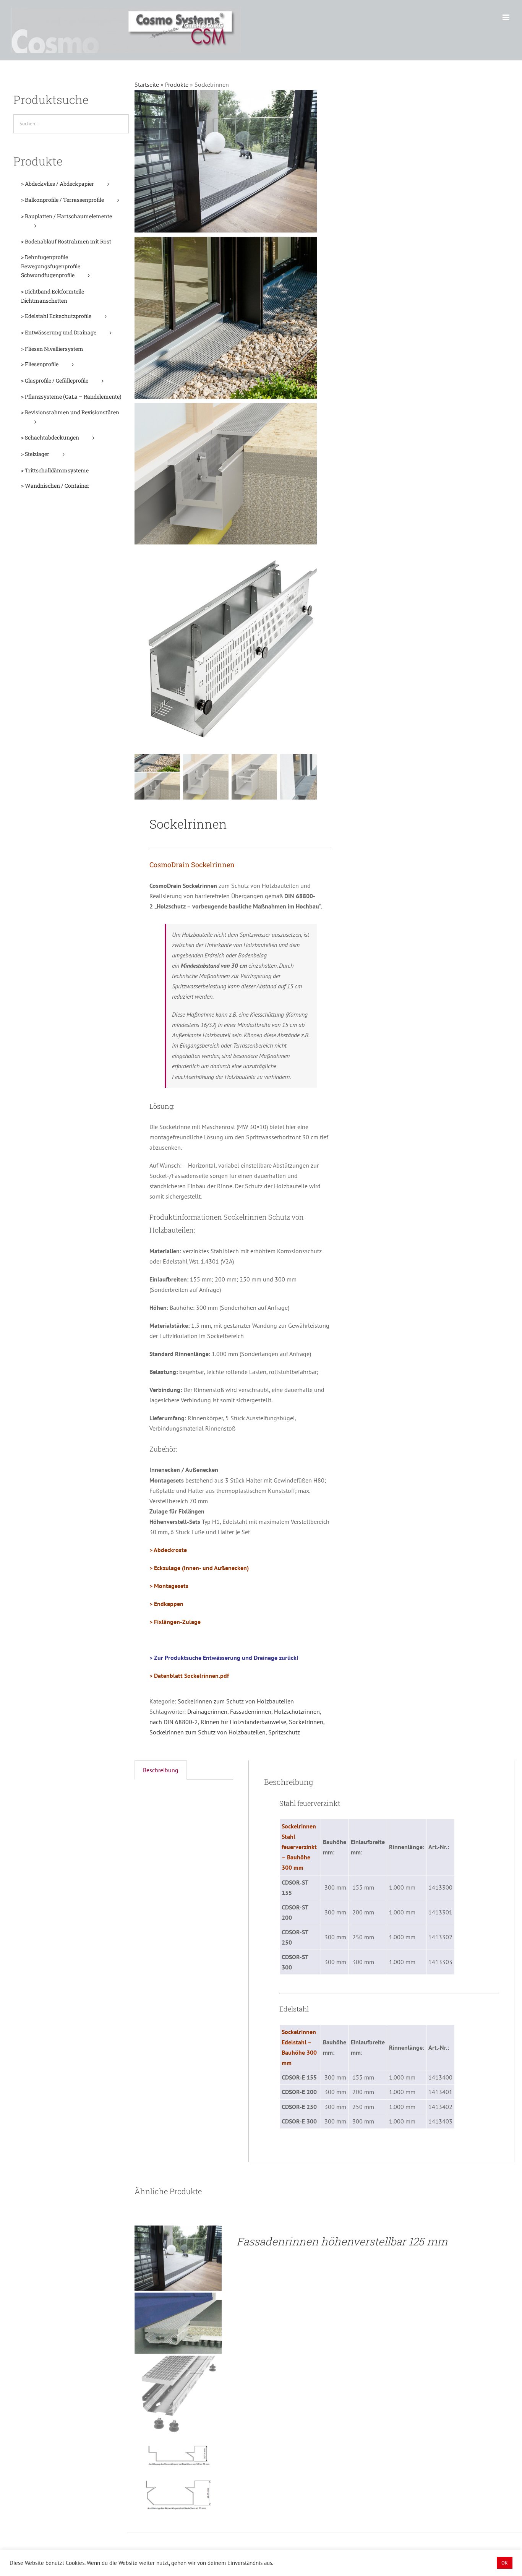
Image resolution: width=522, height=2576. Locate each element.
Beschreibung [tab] (161, 1770)
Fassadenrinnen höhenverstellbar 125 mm (342, 2241)
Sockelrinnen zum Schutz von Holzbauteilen (236, 1701)
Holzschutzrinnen (297, 1711)
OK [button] (505, 2563)
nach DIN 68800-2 (174, 1722)
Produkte (177, 84)
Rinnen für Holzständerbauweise (243, 1722)
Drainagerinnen (207, 1711)
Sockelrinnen (306, 1722)
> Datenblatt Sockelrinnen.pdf (189, 1676)
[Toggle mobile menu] (507, 17)
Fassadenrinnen (251, 1711)
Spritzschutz (284, 1732)
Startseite (147, 84)
